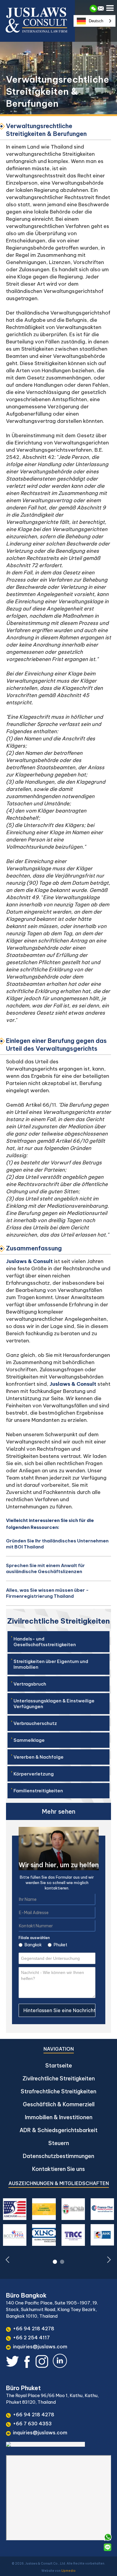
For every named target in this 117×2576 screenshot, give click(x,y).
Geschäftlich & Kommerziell (59, 2104)
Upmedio (68, 2571)
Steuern (59, 2143)
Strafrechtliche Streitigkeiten (58, 2091)
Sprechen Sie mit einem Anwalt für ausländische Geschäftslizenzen (45, 1568)
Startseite (59, 2066)
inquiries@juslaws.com (40, 2347)
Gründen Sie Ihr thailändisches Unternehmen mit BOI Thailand (57, 1544)
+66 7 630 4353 (32, 2424)
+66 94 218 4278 (34, 2329)
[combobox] (94, 21)
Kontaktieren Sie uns (58, 2169)
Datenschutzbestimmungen (58, 2156)
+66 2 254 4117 (31, 2338)
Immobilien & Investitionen (59, 2117)
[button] (111, 7)
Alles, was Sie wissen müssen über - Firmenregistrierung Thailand (47, 1593)
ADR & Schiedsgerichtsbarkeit (58, 2130)
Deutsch (96, 21)
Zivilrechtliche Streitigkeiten (59, 2078)
